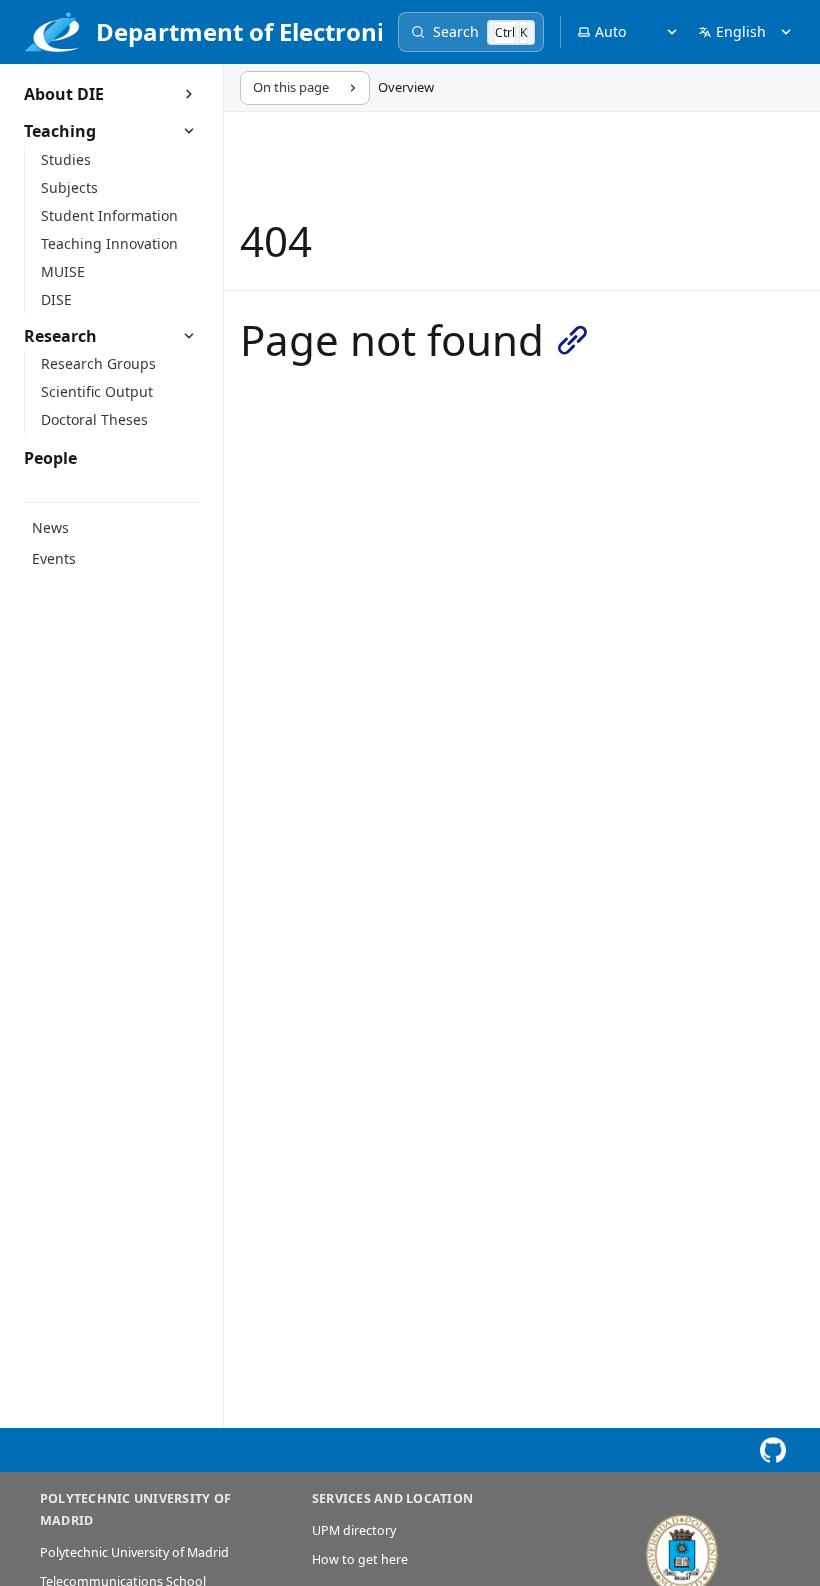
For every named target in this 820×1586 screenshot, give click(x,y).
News (50, 527)
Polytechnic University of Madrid (134, 1552)
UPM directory (354, 1530)
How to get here (360, 1559)
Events (54, 558)
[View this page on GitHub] (772, 1450)
